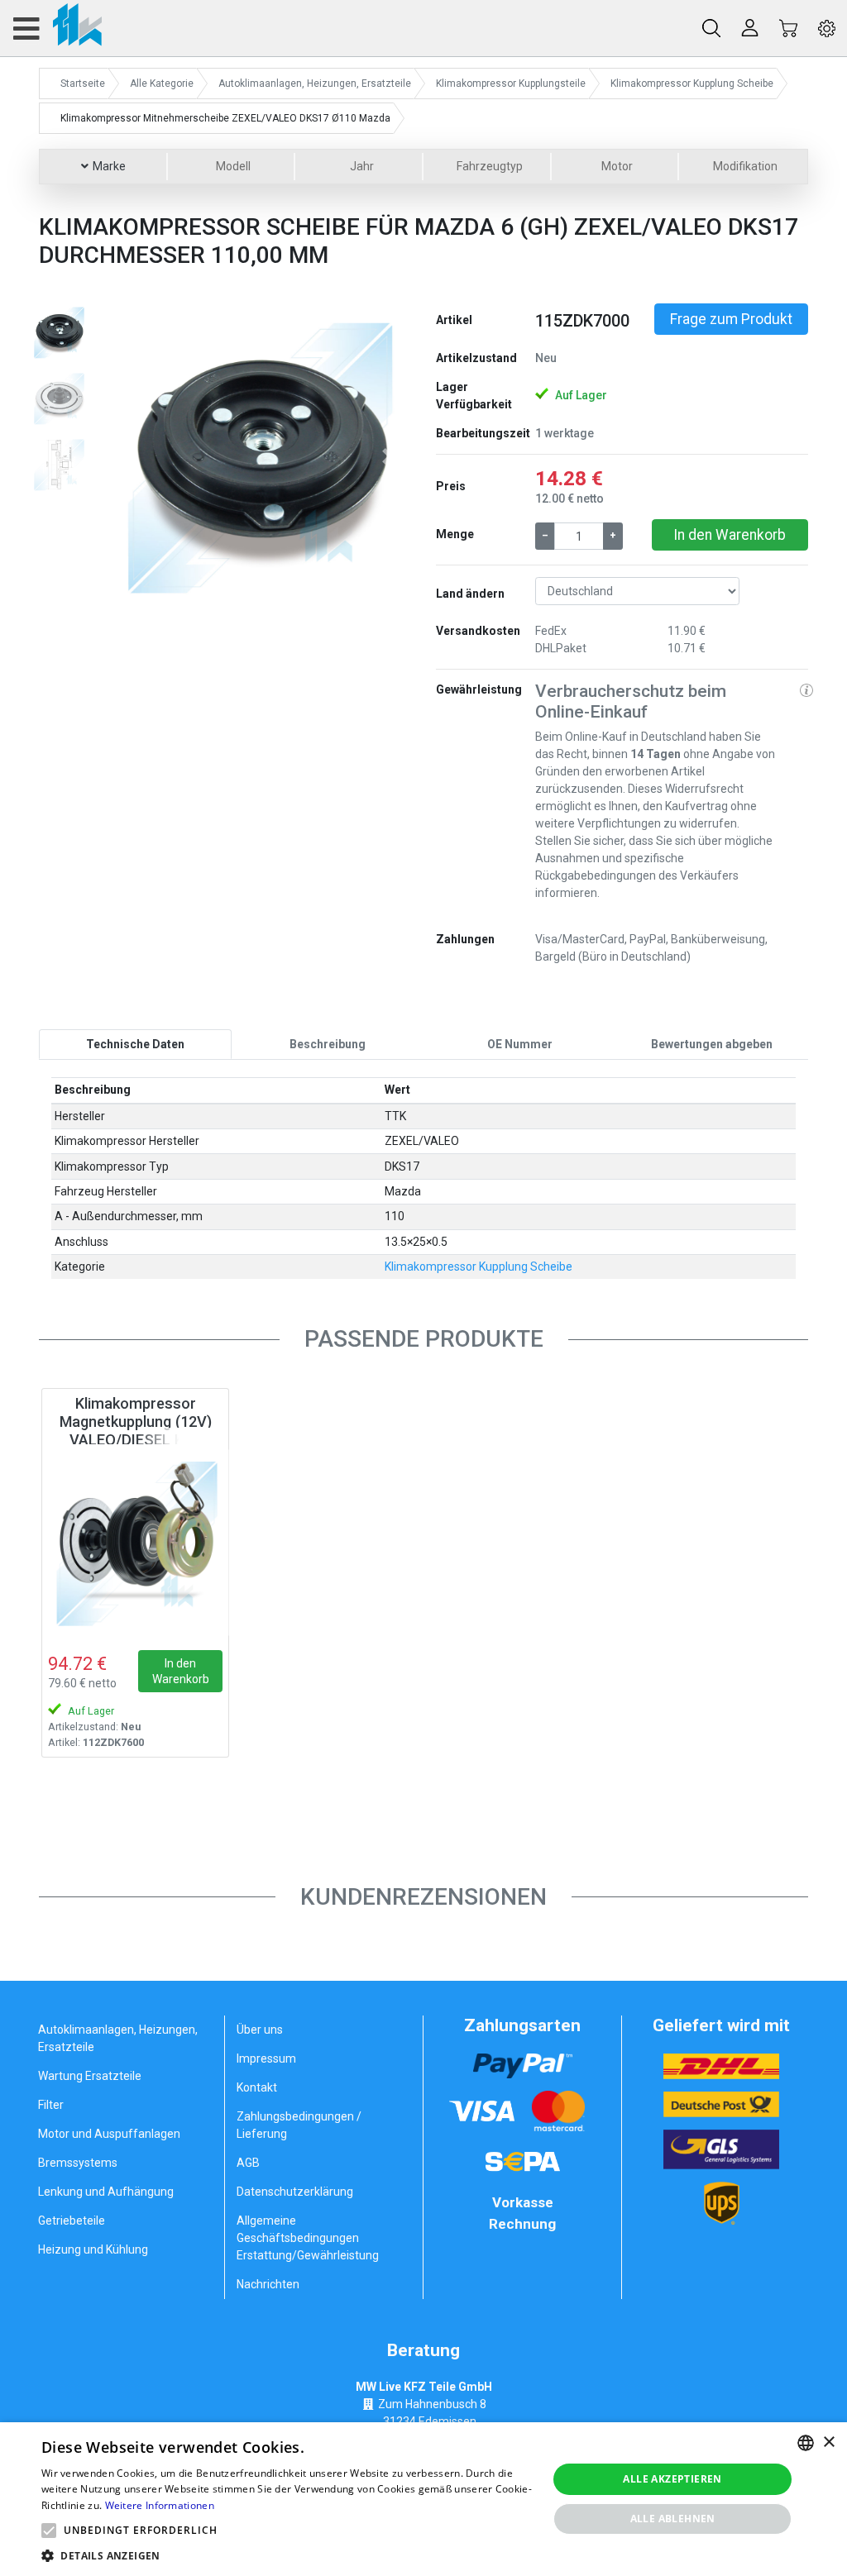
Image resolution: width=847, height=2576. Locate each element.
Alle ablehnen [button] (673, 2519)
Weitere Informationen (160, 2505)
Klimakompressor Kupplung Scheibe (479, 1267)
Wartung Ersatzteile (90, 2076)
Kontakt (257, 2087)
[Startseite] (57, 28)
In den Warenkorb (730, 535)
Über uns (260, 2030)
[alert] (423, 2499)
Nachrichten (268, 2284)
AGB (248, 2163)
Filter (51, 2105)
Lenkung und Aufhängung (106, 2192)
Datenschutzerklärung (295, 2192)
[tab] (135, 1044)
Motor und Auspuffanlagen (109, 2134)
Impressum (266, 2058)
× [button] (828, 2442)
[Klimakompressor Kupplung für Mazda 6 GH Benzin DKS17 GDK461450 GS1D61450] (135, 1543)
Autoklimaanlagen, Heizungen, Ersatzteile (118, 2038)
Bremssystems (78, 2163)
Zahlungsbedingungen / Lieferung (299, 2125)
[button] (128, 456)
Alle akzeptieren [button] (672, 2479)
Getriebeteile (72, 2221)
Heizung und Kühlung (93, 2249)
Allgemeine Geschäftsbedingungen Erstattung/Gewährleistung (308, 2238)
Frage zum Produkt (731, 319)
